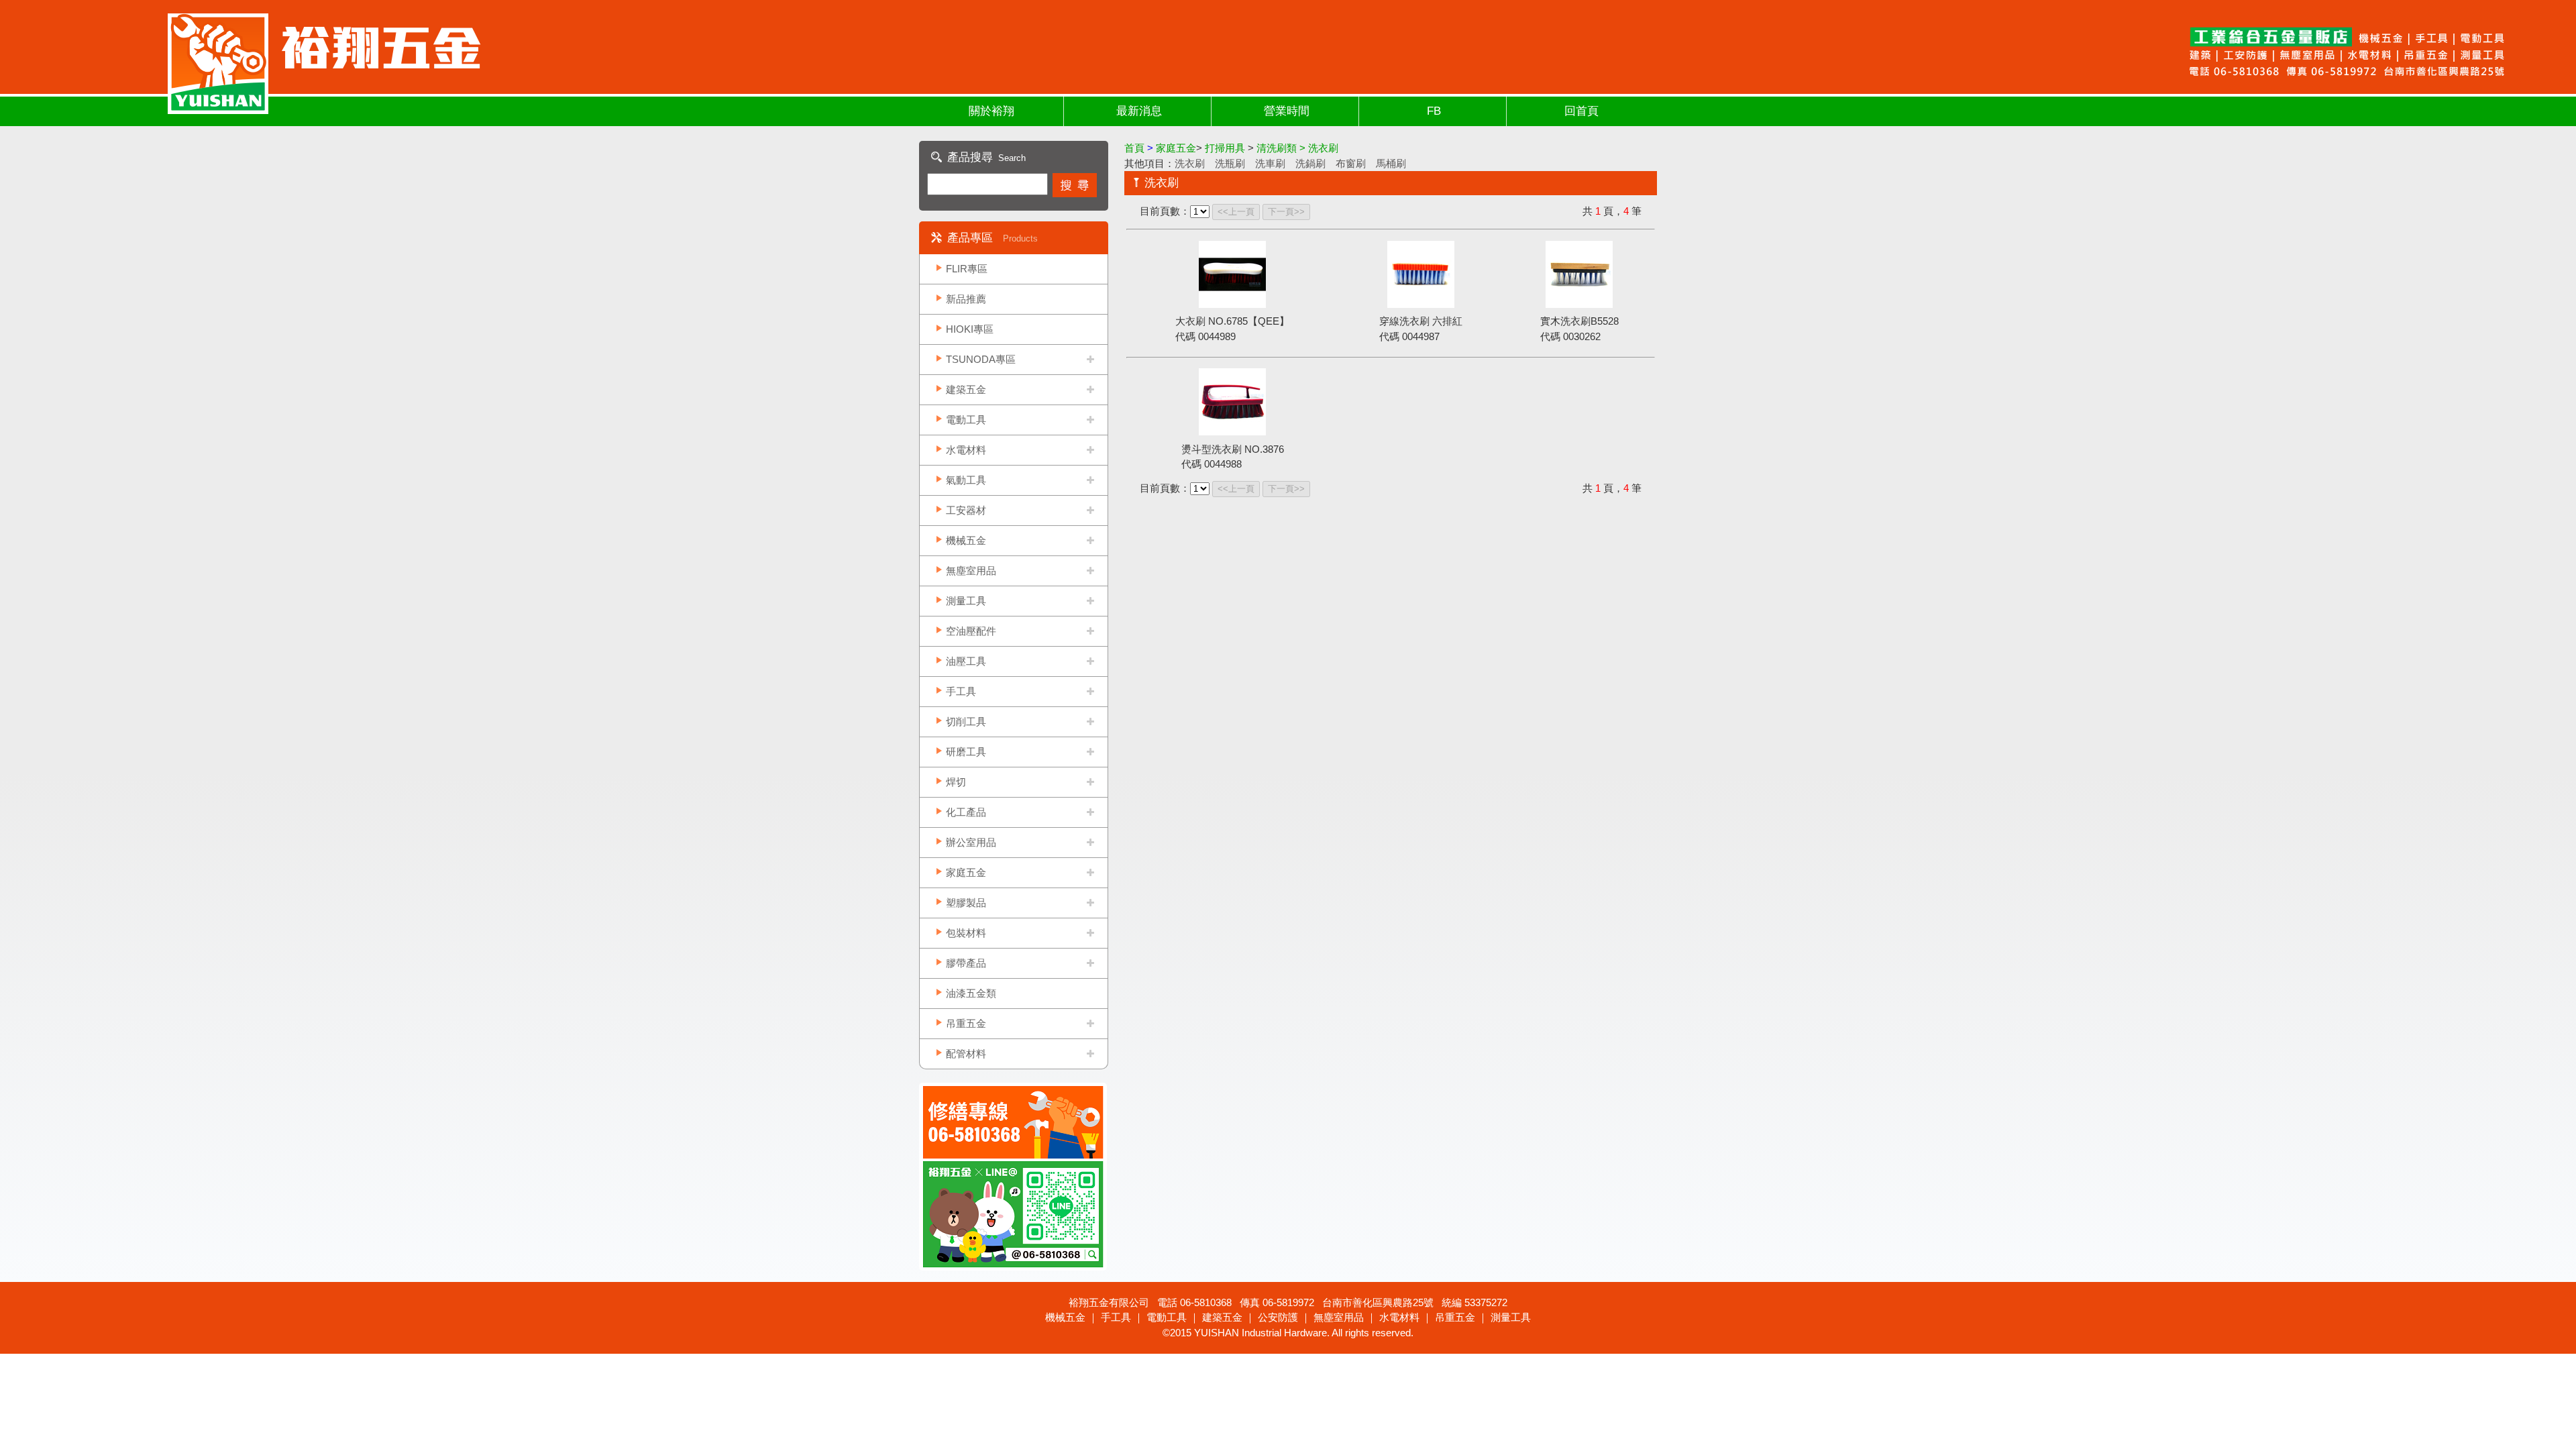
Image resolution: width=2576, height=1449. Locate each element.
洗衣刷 (1190, 163)
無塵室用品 (971, 571)
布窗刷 (1351, 163)
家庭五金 (966, 872)
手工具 (961, 691)
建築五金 (966, 389)
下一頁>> (1286, 212)
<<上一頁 (1236, 212)
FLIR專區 (967, 269)
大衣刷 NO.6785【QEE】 (1232, 321)
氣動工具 (966, 480)
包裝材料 (966, 933)
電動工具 (966, 420)
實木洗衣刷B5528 (1579, 321)
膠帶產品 (966, 963)
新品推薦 (966, 299)
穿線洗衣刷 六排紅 (1421, 321)
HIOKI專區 (970, 329)
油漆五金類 (971, 993)
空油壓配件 (971, 631)
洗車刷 (1270, 163)
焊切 (956, 782)
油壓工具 (966, 661)
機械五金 (966, 540)
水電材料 (966, 450)
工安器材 (966, 510)
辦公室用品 (971, 842)
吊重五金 (966, 1023)
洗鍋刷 (1310, 163)
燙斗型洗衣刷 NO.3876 (1233, 449)
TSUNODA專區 (981, 359)
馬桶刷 (1391, 163)
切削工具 (966, 721)
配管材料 (966, 1054)
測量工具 (966, 601)
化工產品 (966, 812)
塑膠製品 (966, 903)
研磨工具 (966, 752)
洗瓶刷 (1230, 163)
